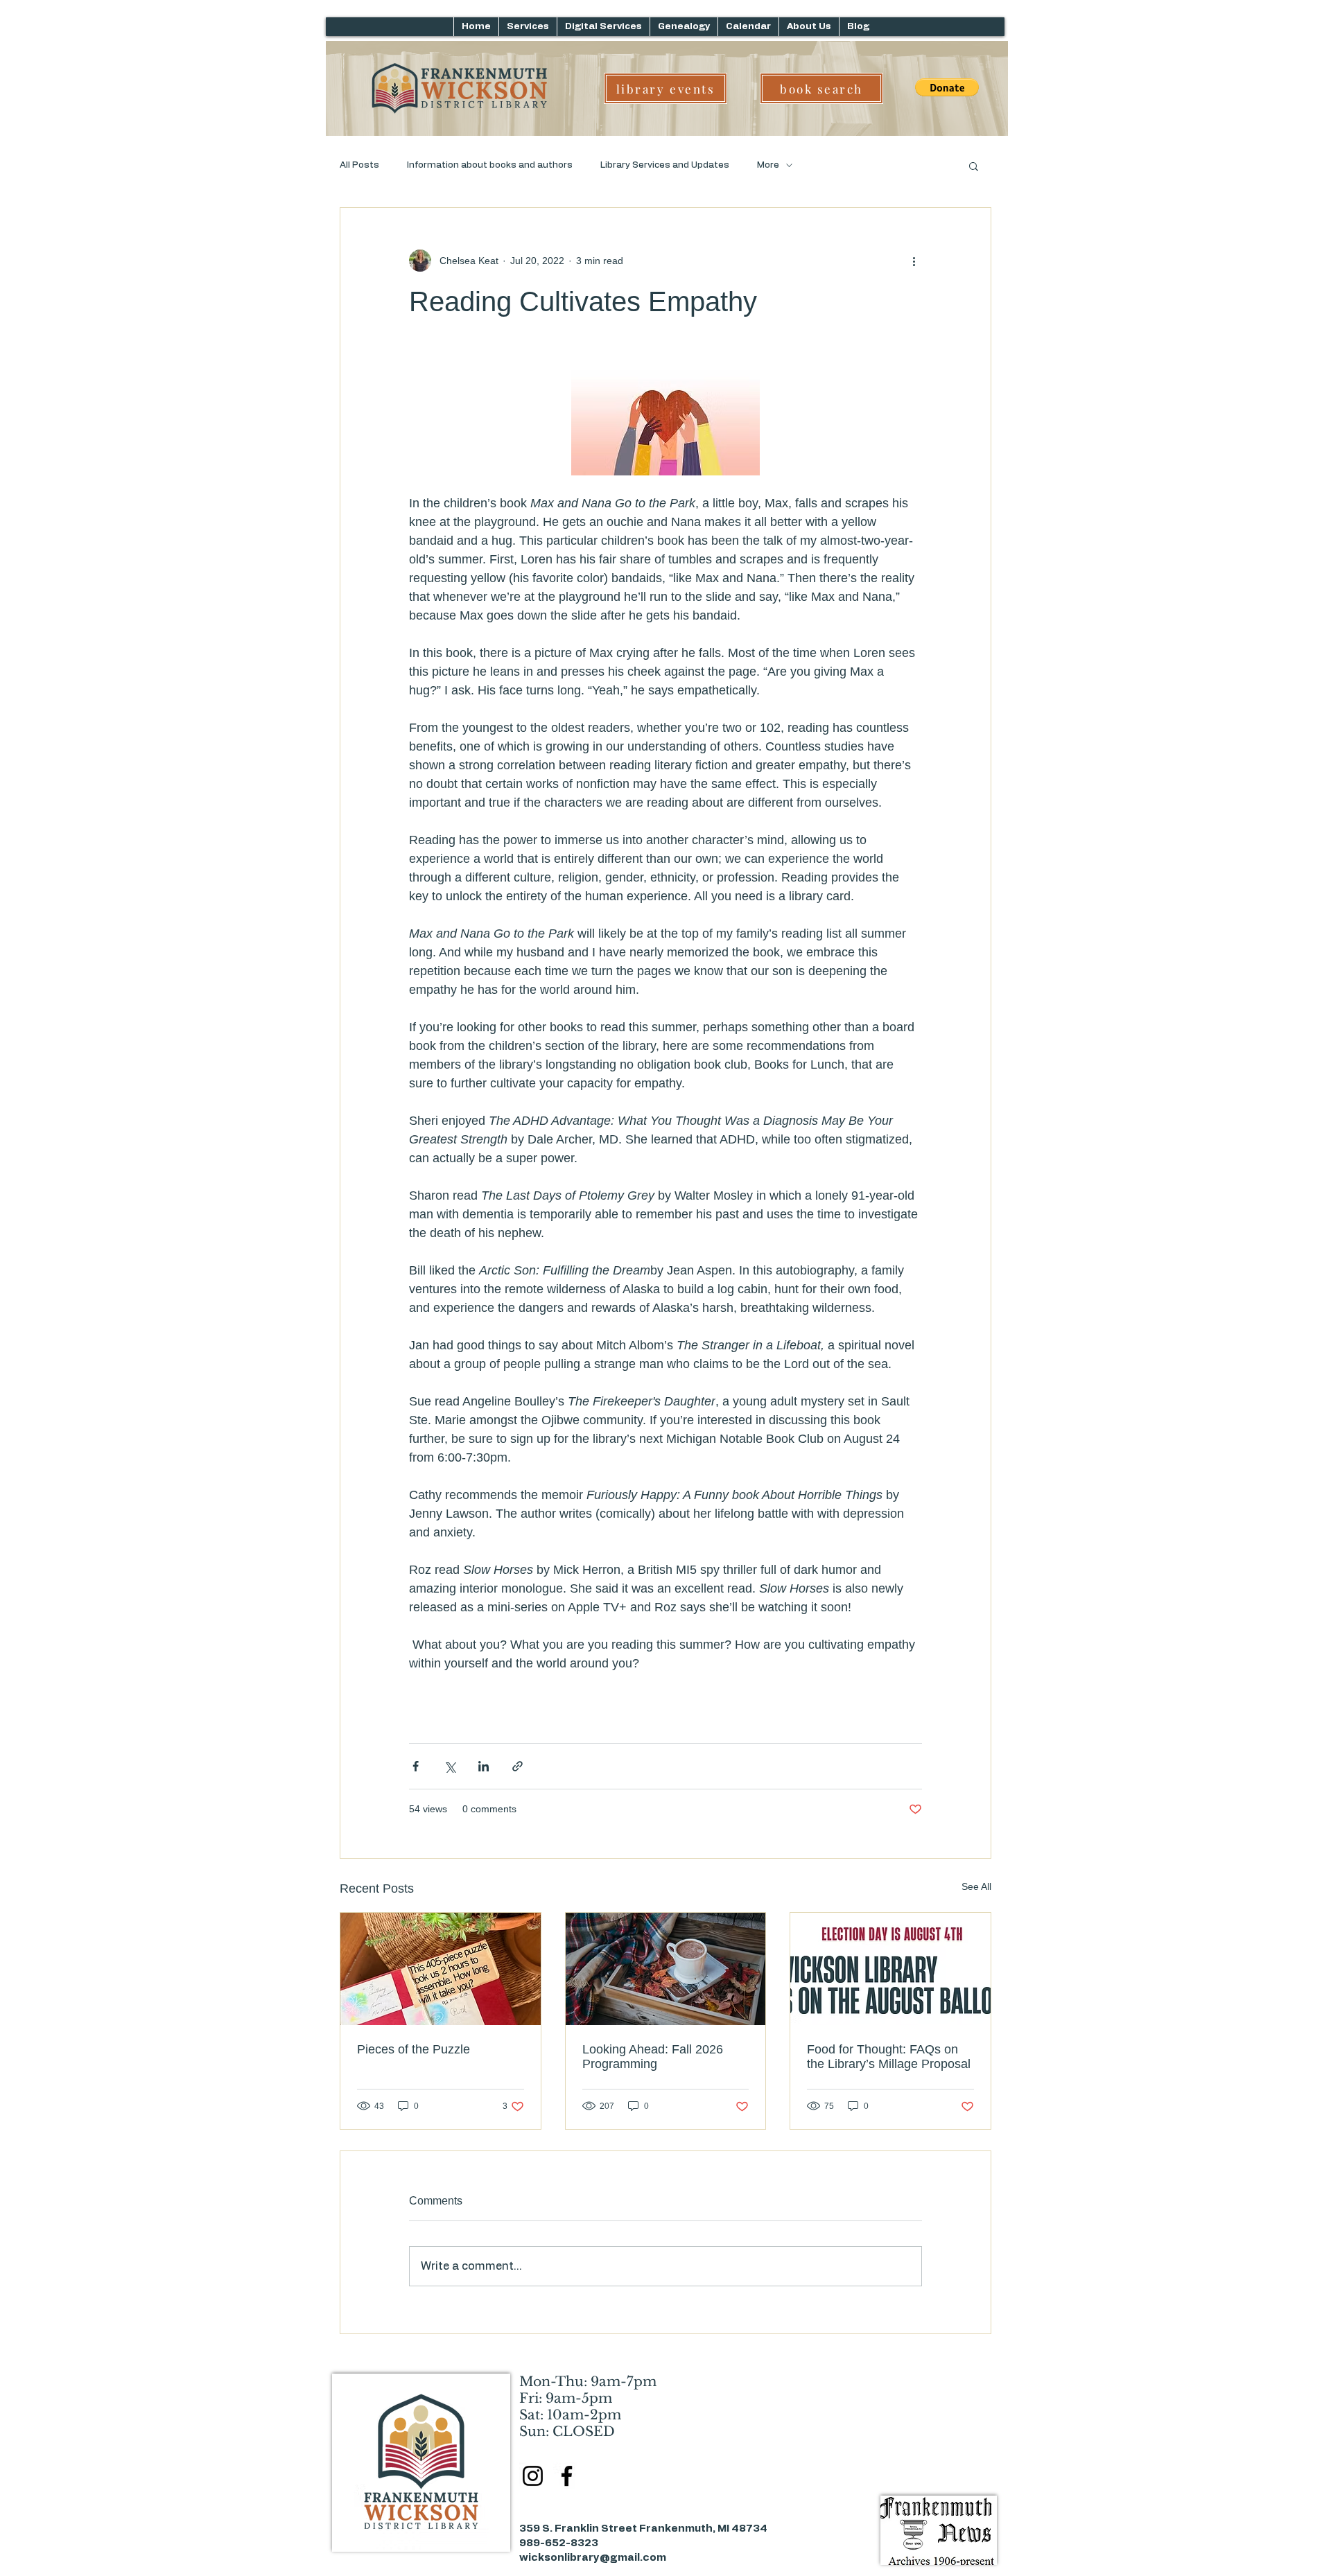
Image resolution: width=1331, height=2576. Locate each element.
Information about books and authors (490, 165)
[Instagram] (533, 2476)
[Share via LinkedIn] (484, 1766)
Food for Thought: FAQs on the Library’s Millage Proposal (889, 2057)
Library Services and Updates (665, 165)
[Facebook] (567, 2476)
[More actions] (914, 261)
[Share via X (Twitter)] (450, 1766)
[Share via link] (517, 1766)
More (768, 165)
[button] (974, 166)
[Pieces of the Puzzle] (441, 1969)
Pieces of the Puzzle (414, 2049)
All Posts (359, 165)
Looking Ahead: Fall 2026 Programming (653, 2057)
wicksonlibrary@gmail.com (593, 2558)
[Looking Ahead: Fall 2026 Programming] (666, 1969)
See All (976, 1886)
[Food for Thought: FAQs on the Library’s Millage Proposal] (890, 1969)
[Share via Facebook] (416, 1766)
